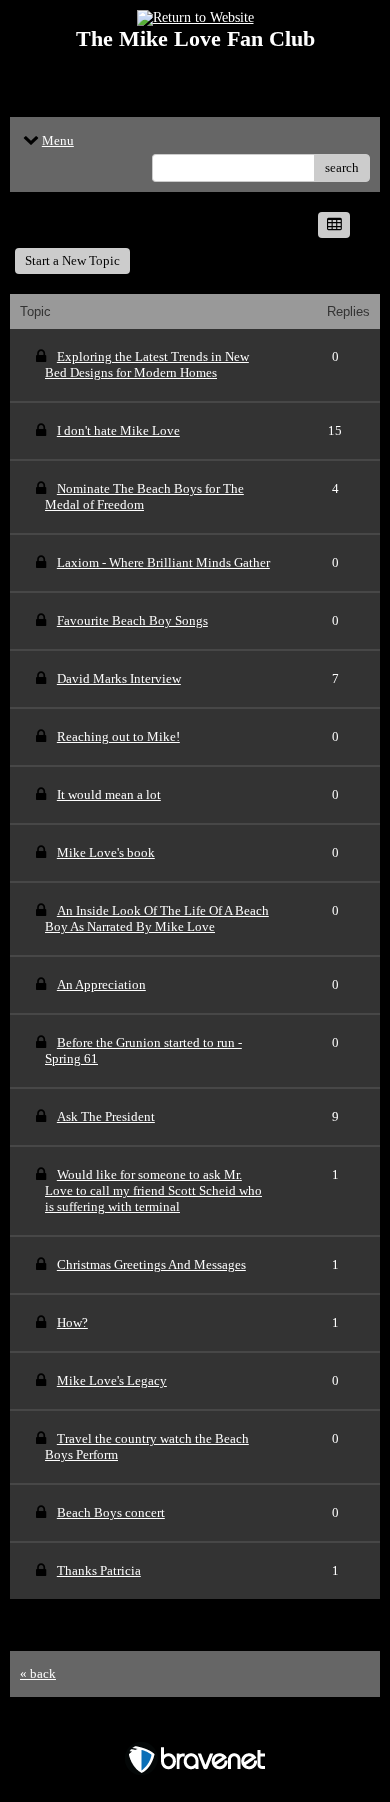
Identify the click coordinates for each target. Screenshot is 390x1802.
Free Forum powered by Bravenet (195, 1724)
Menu (58, 140)
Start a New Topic (72, 260)
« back (38, 1673)
